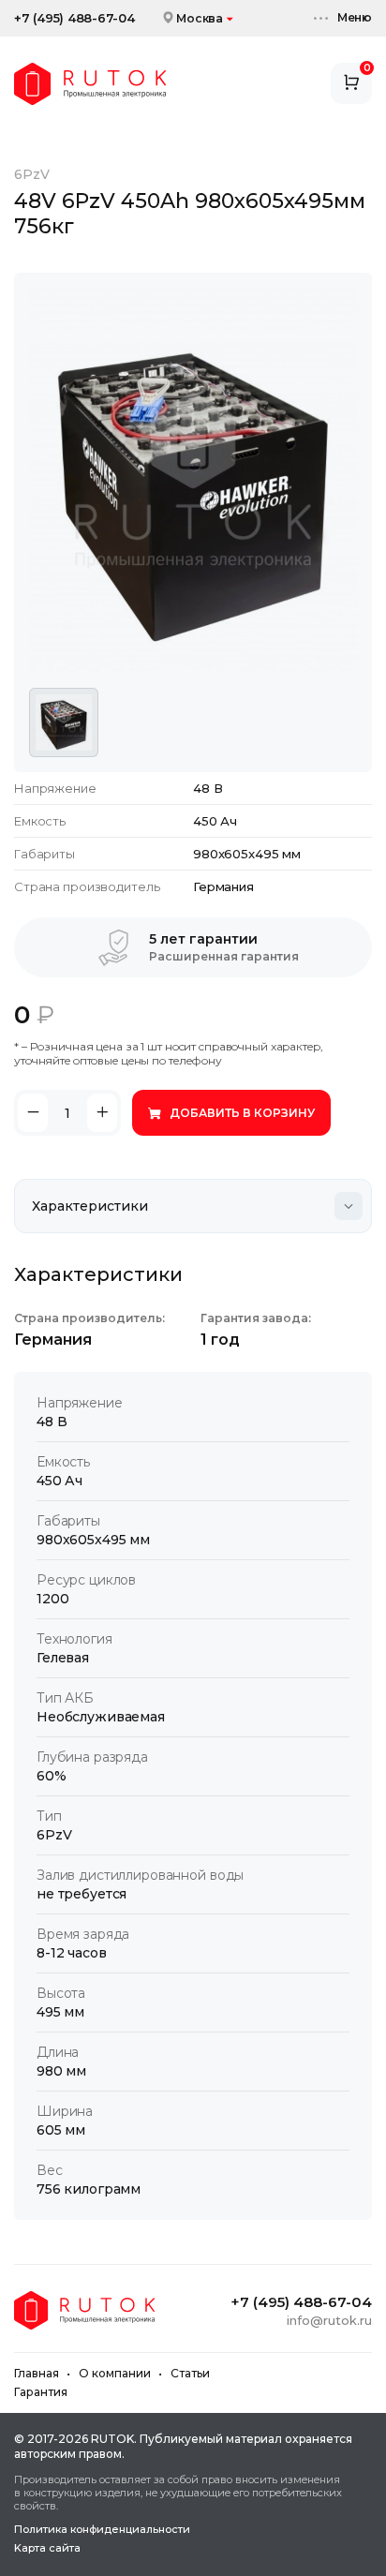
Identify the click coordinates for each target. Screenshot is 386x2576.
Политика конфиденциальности (102, 2530)
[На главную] (90, 84)
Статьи (190, 2373)
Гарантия (41, 2392)
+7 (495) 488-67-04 (74, 18)
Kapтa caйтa (47, 2548)
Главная (37, 2373)
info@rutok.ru (329, 2320)
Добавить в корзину (242, 1113)
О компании (115, 2373)
